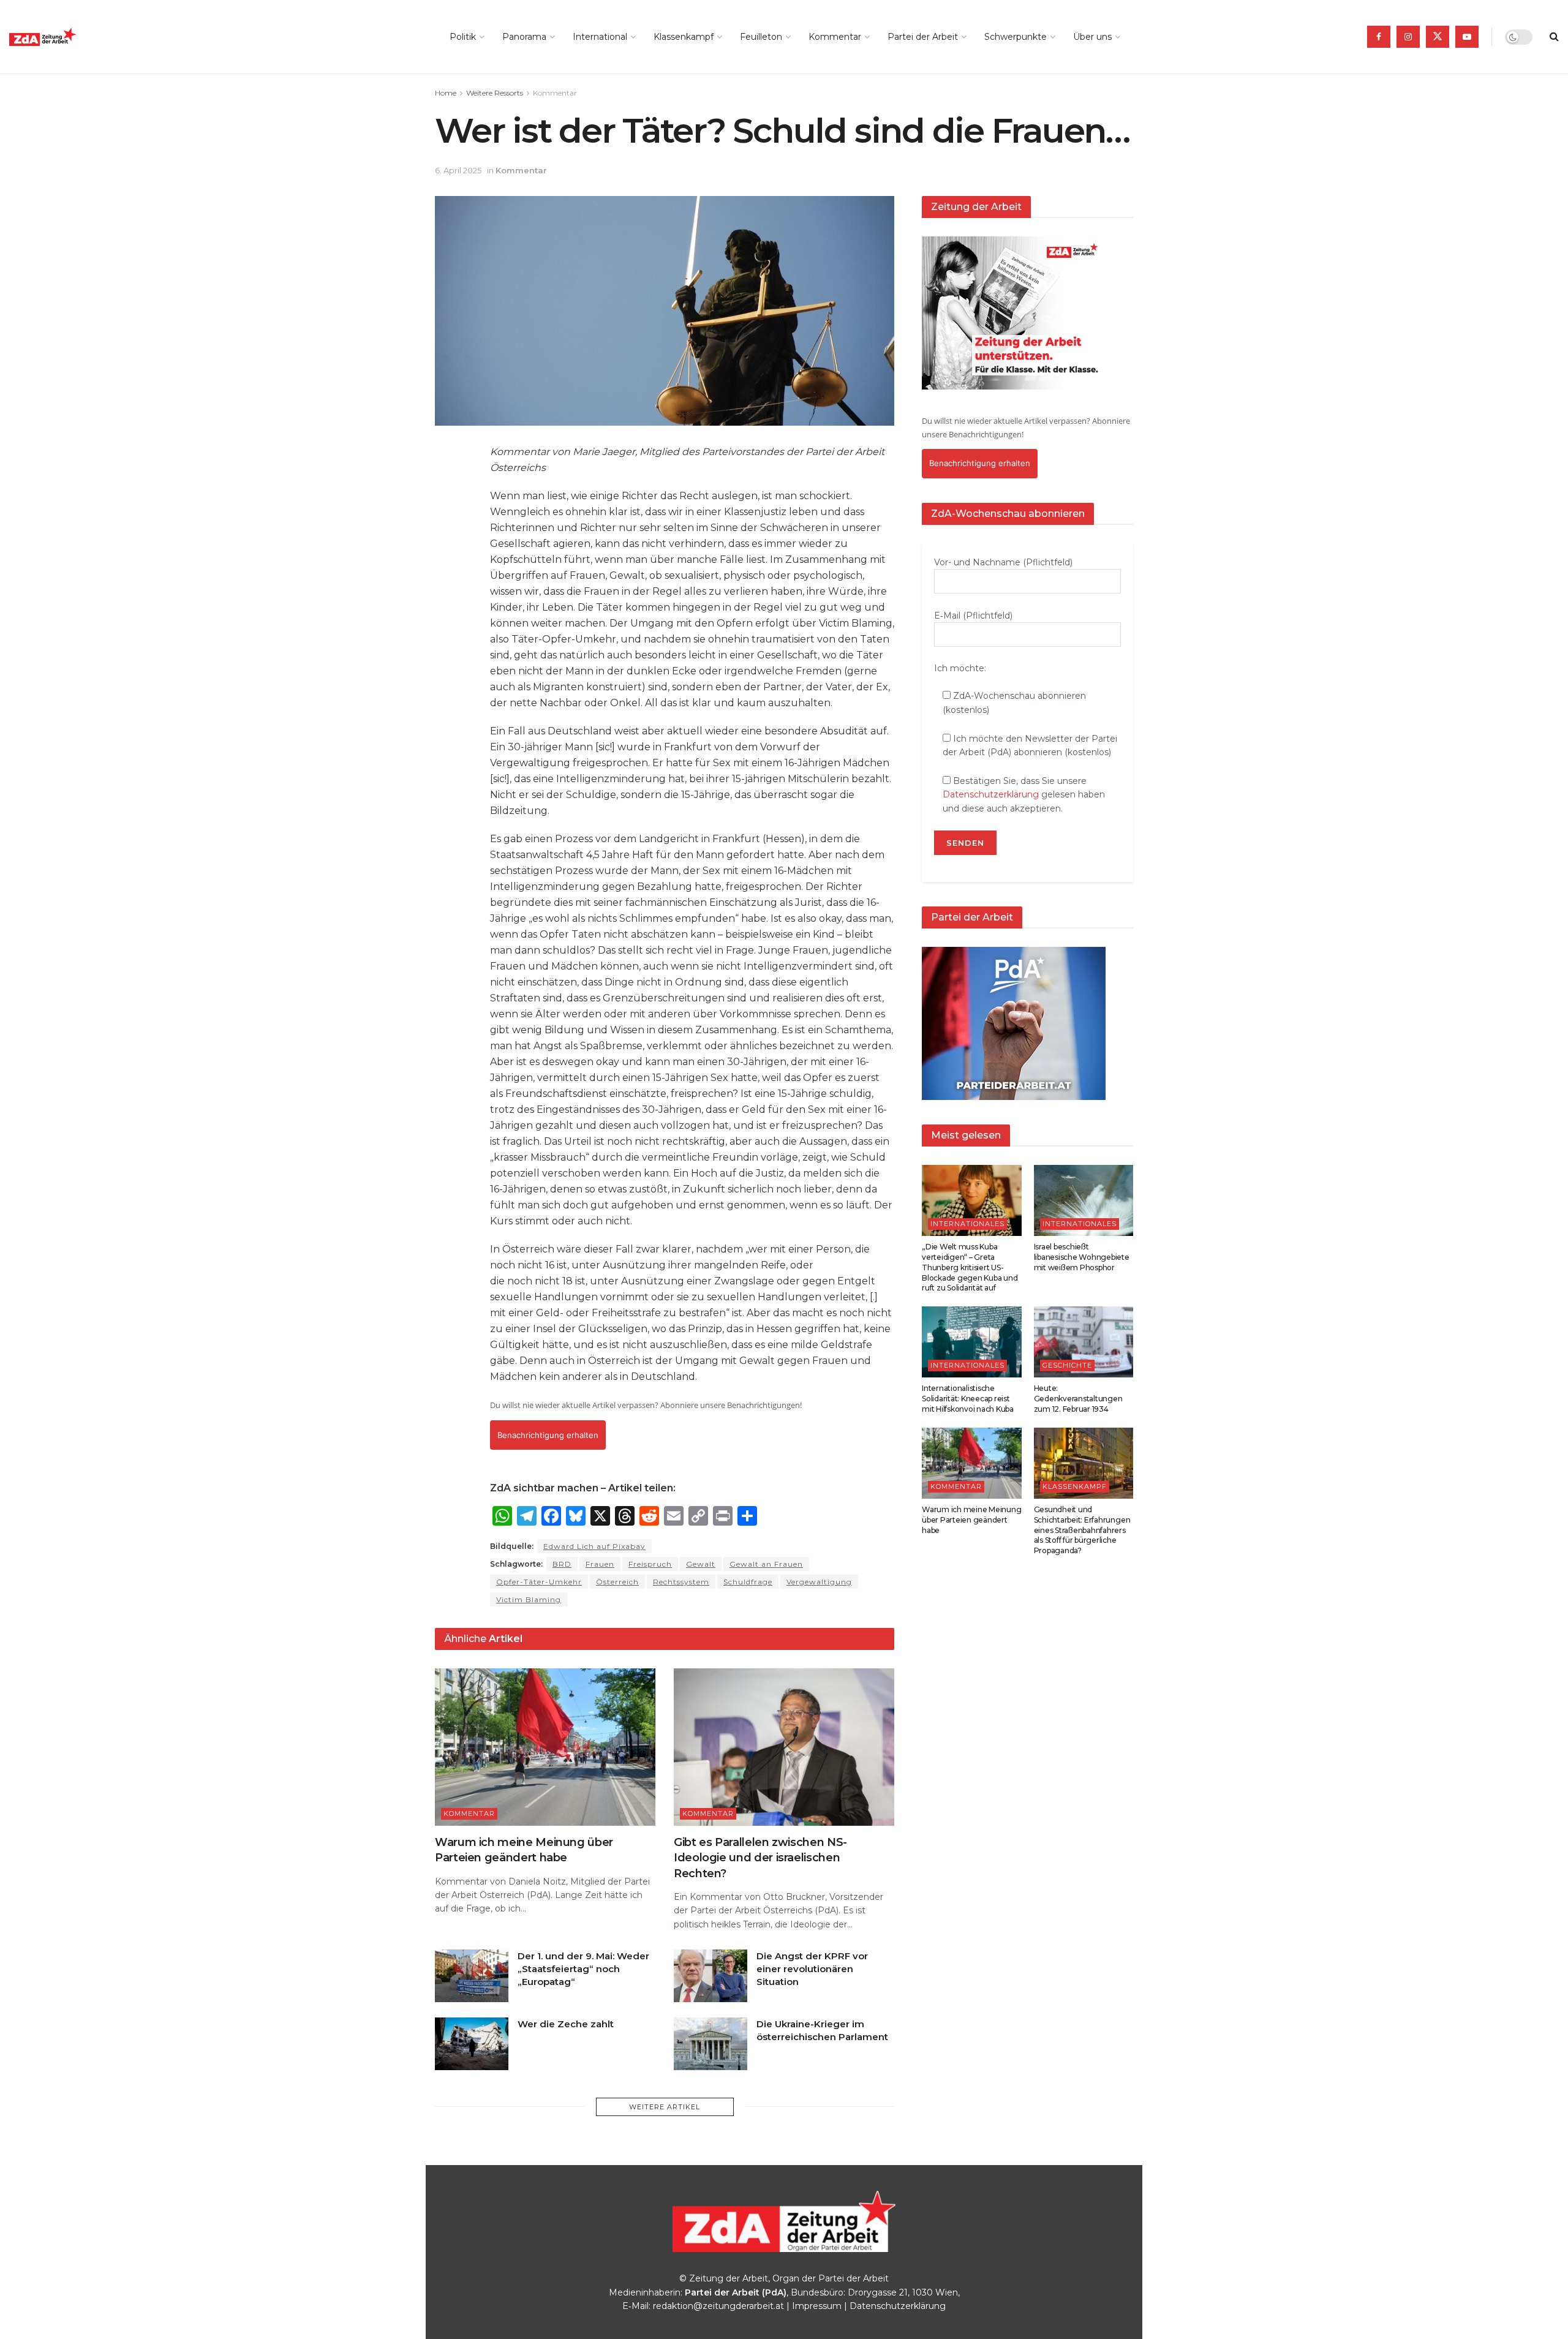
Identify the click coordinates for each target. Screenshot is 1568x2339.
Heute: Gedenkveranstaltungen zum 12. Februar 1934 (1078, 1399)
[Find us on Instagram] (1408, 37)
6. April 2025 (458, 170)
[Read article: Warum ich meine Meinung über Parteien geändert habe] (545, 1747)
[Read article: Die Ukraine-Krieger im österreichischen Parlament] (710, 2044)
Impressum (817, 2306)
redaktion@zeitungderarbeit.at (718, 2306)
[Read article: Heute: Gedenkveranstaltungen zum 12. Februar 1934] (1084, 1342)
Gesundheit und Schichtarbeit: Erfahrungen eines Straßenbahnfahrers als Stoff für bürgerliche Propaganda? (1082, 1530)
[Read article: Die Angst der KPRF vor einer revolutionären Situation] (710, 1976)
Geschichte (1067, 1365)
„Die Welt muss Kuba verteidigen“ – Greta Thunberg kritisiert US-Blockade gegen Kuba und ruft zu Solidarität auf (970, 1267)
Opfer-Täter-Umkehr (539, 1582)
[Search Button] (1554, 37)
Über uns (1092, 37)
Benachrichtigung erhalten (548, 1435)
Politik (463, 37)
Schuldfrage (748, 1582)
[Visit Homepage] (70, 37)
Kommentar (835, 37)
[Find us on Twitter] (1438, 37)
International (600, 37)
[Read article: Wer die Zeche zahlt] (472, 2044)
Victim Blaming (529, 1599)
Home (446, 93)
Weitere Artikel (665, 2107)
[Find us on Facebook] (1379, 37)
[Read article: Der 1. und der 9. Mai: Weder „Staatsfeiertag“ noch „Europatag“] (472, 1976)
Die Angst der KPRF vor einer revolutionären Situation (812, 1969)
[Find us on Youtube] (1467, 37)
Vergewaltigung (819, 1582)
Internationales (967, 1224)
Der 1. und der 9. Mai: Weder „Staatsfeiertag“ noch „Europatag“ (583, 1969)
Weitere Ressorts (495, 93)
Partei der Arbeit (923, 37)
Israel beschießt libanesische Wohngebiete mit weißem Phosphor (1082, 1257)
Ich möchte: (960, 668)
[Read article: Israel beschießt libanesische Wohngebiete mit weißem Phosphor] (1084, 1200)
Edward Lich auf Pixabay (594, 1546)
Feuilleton (761, 37)
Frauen (600, 1564)
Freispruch (650, 1564)
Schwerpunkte (1016, 37)
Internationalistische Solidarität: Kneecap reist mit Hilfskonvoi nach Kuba (968, 1399)
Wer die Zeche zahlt (566, 2024)
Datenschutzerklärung (991, 794)
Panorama (524, 37)
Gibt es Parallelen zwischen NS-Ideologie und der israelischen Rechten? (760, 1858)
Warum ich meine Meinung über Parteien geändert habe (971, 1520)
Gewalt (701, 1564)
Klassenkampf (684, 37)
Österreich (617, 1582)
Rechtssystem (681, 1582)
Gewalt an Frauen (766, 1564)
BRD (562, 1564)
